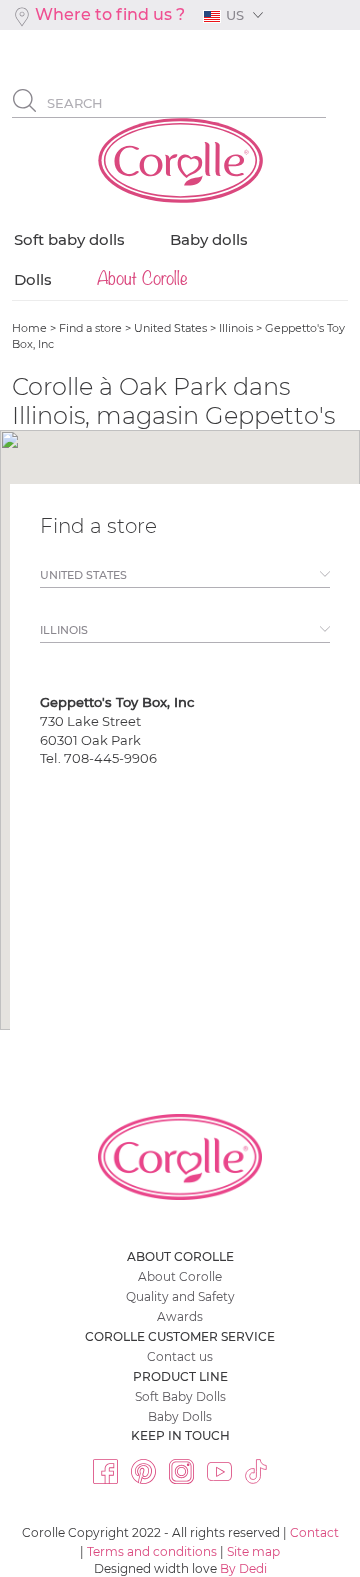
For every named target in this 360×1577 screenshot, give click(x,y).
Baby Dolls (180, 1416)
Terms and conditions (152, 1551)
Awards (180, 1316)
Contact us (180, 1356)
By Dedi (243, 1568)
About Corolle (180, 1276)
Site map (253, 1551)
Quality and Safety (180, 1296)
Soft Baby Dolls (180, 1396)
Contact (314, 1532)
